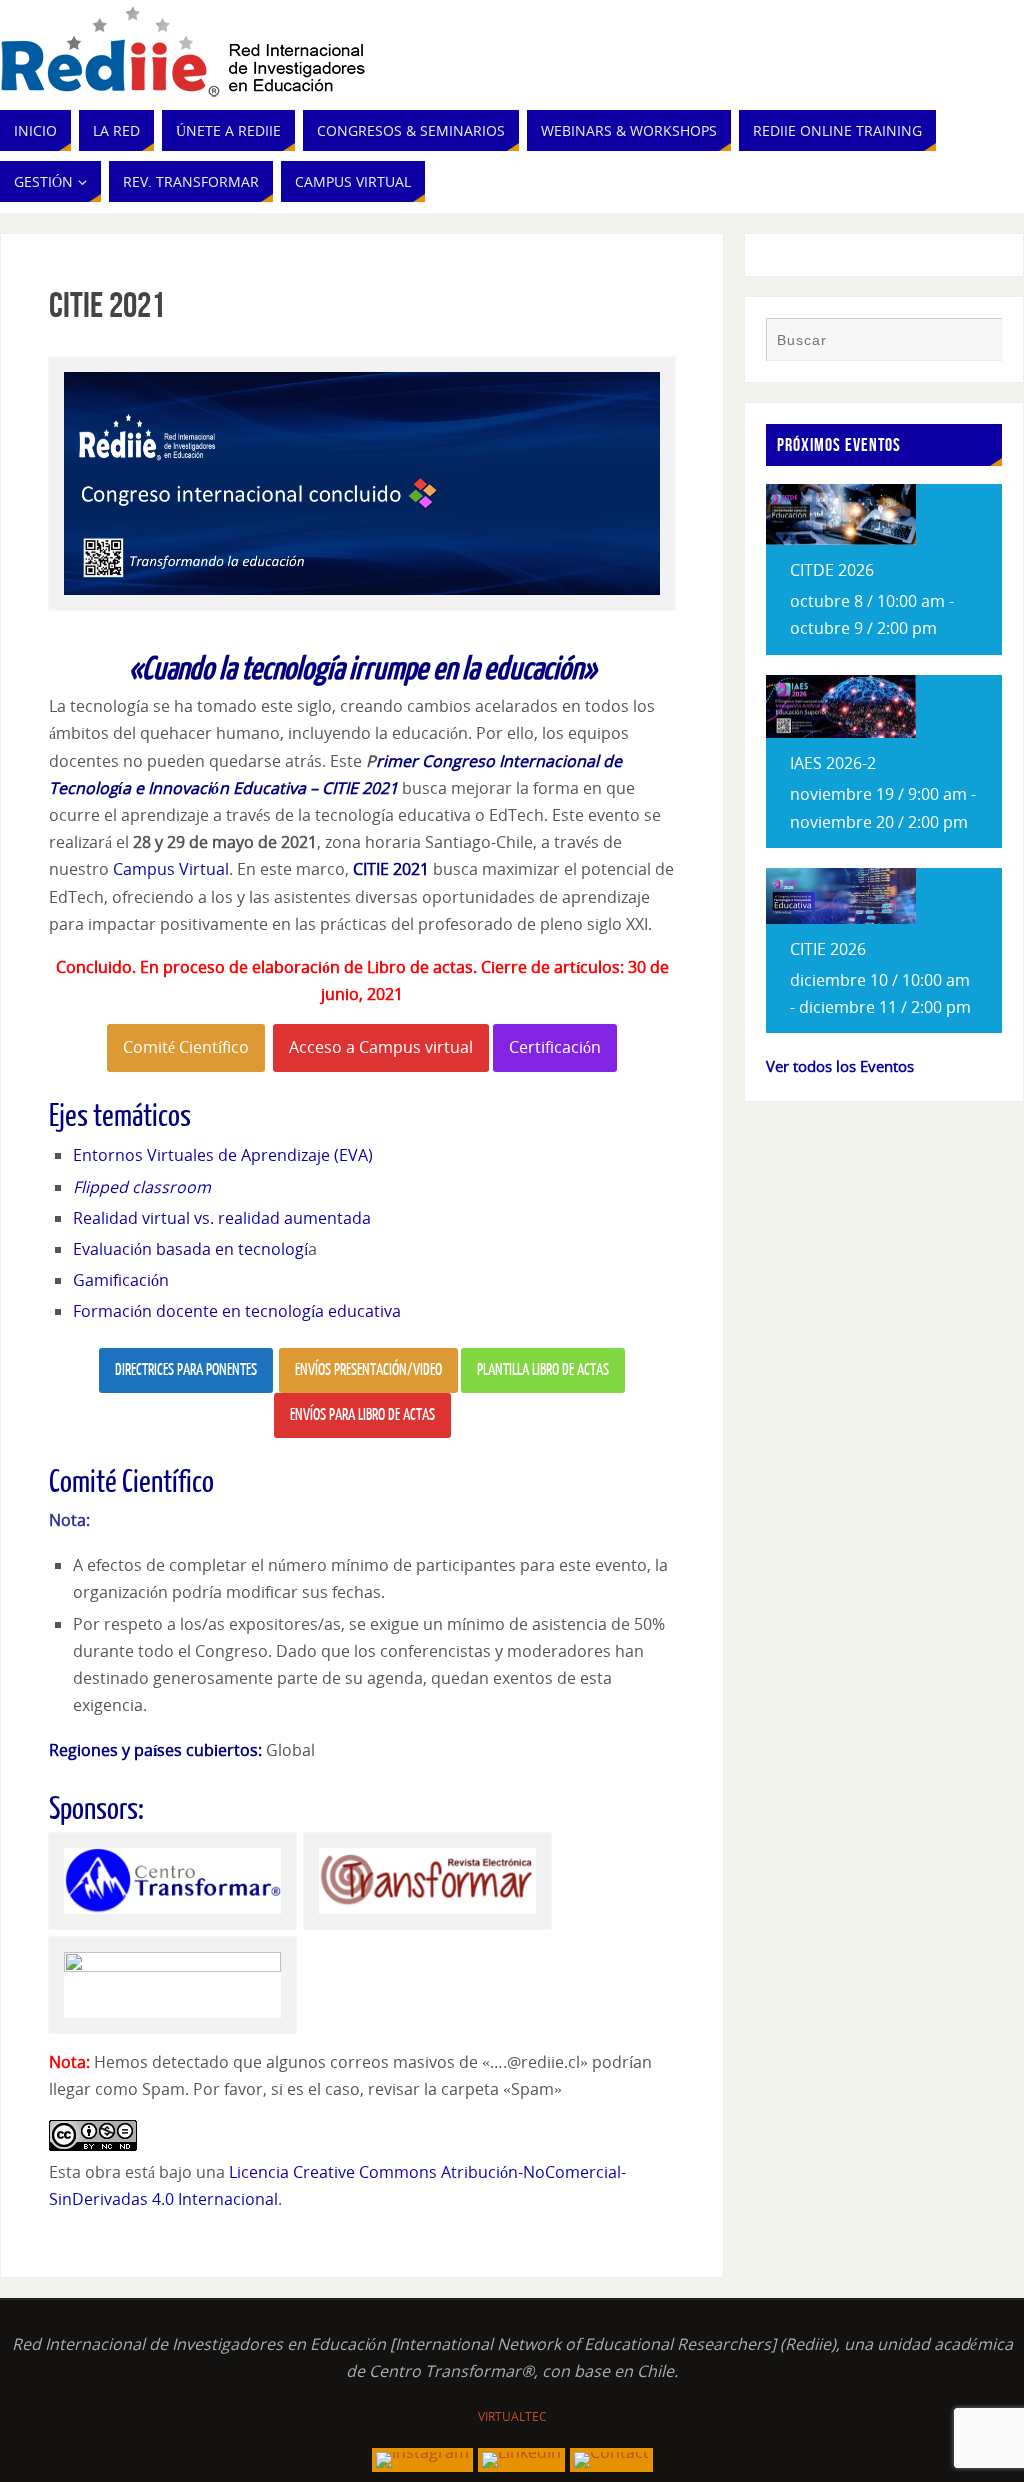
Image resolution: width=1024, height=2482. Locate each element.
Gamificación (121, 1280)
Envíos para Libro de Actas (362, 1415)
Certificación (555, 1047)
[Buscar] (977, 342)
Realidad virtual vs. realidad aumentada (222, 1218)
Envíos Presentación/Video (368, 1370)
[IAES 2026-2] (841, 732)
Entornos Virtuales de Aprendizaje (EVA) (223, 1155)
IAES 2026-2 (833, 763)
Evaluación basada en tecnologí (190, 1249)
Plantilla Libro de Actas (543, 1370)
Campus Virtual (171, 869)
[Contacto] (611, 2460)
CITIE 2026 (828, 949)
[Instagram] (422, 2460)
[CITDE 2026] (841, 539)
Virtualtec (512, 2416)
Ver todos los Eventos (840, 1066)
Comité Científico (186, 1047)
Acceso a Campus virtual (381, 1047)
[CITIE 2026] (841, 918)
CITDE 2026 (832, 570)
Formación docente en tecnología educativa (237, 1311)
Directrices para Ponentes (186, 1370)
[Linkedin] (521, 2460)
